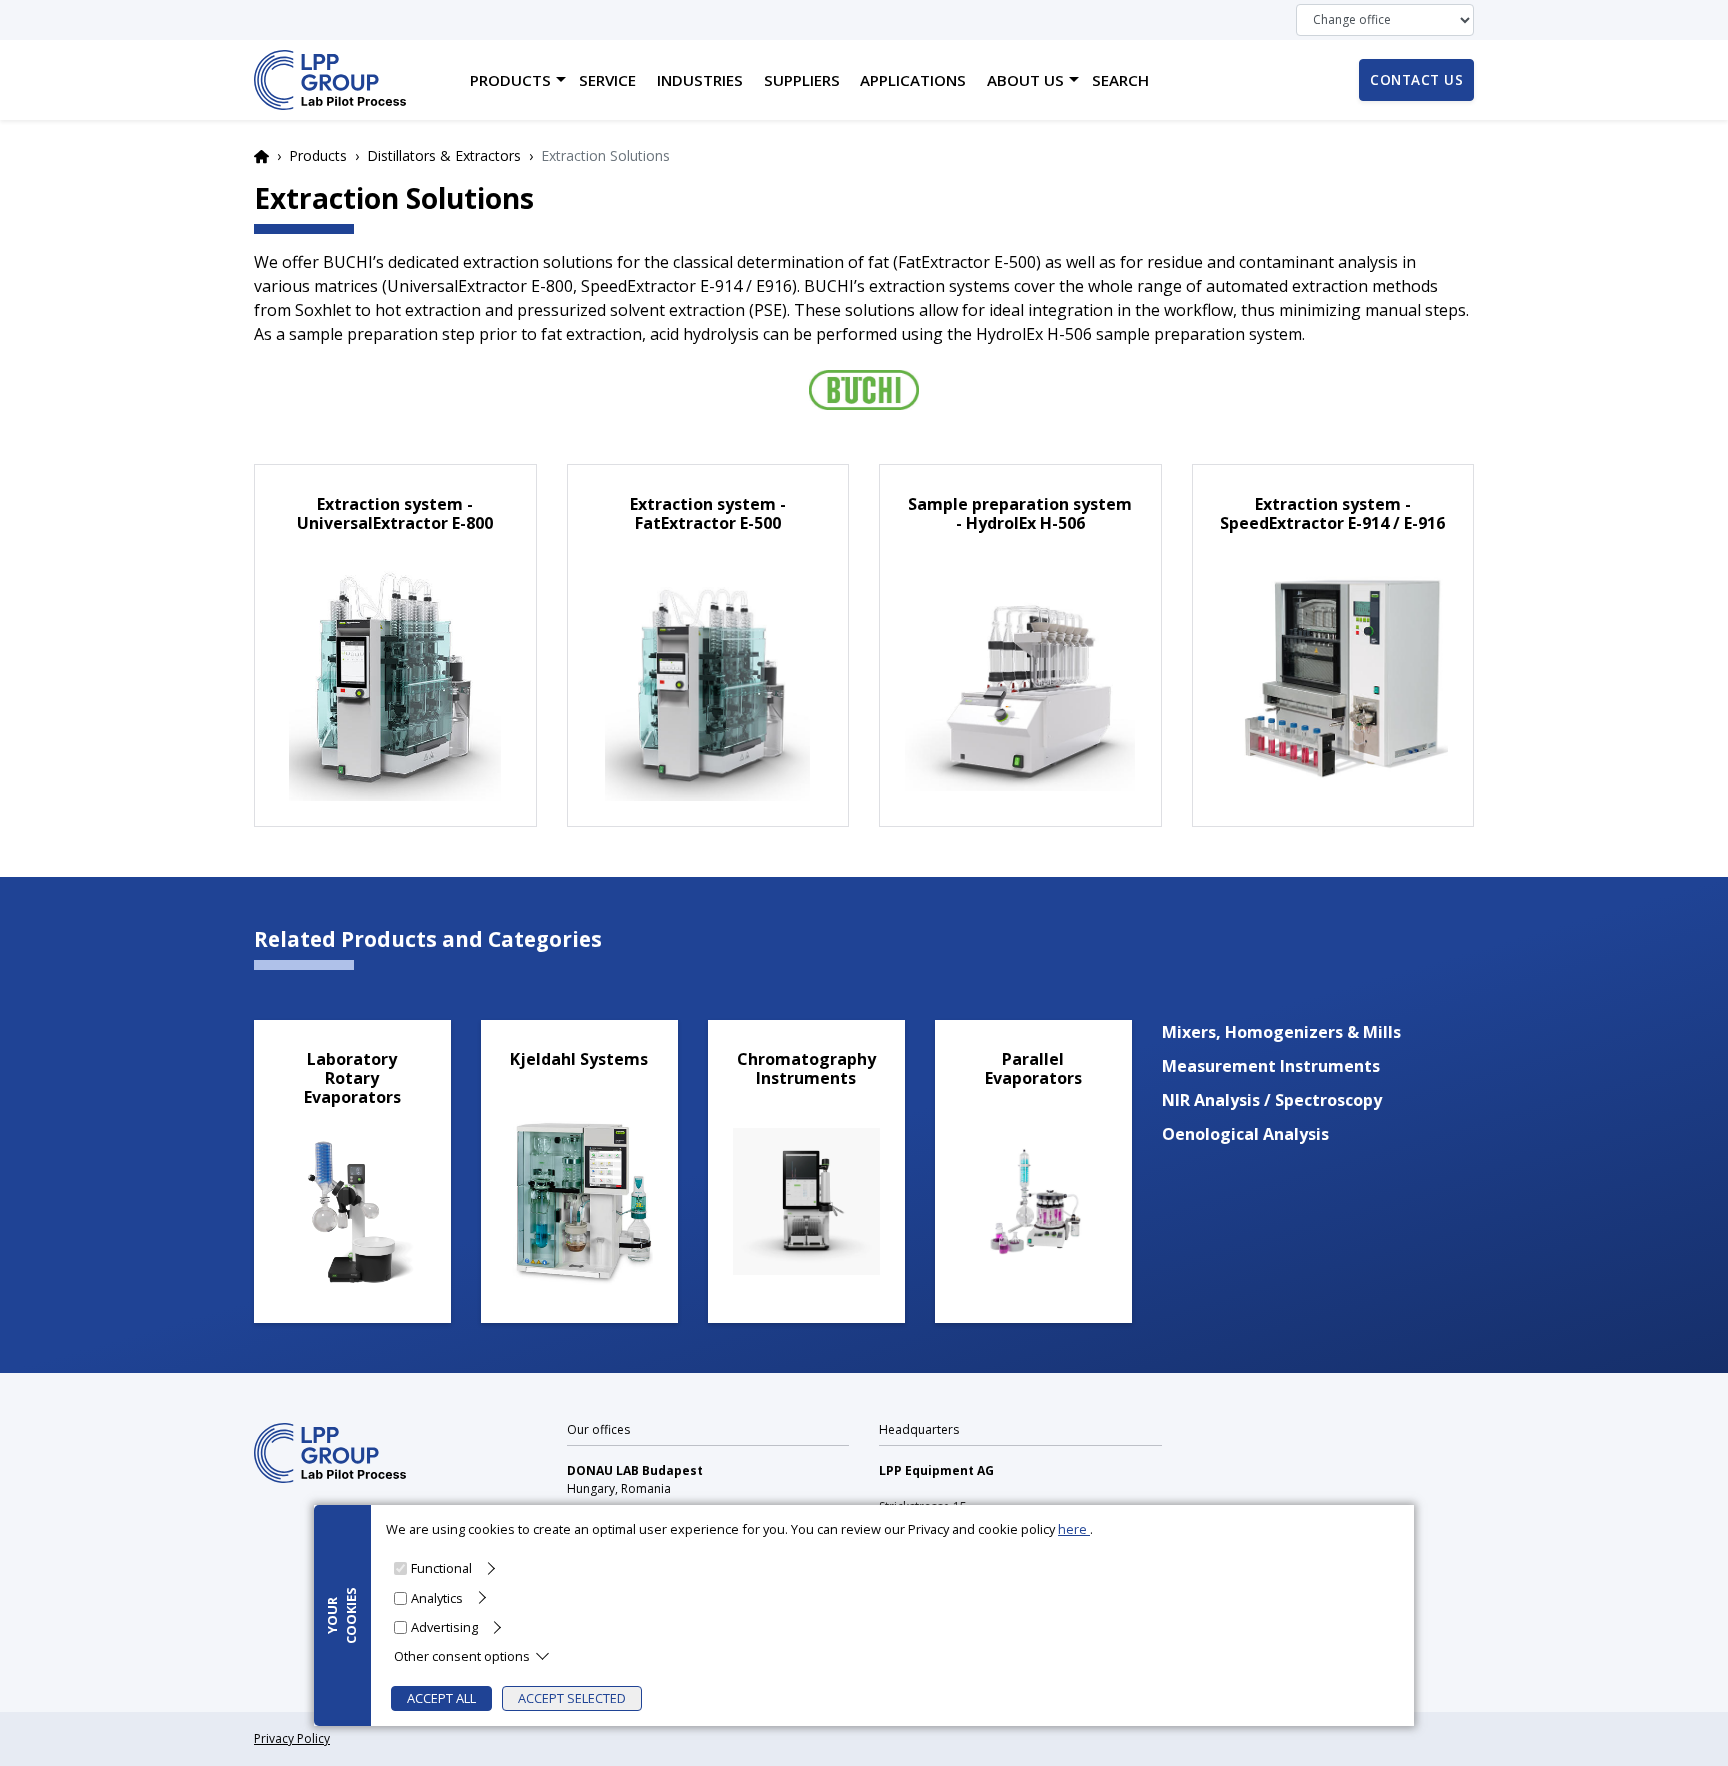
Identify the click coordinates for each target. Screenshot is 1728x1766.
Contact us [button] (1416, 79)
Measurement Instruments (1271, 1066)
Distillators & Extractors (444, 155)
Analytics (437, 1597)
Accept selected (572, 1698)
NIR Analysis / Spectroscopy (1272, 1100)
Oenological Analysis (1245, 1134)
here (1074, 1529)
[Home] (330, 80)
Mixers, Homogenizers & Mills (1281, 1032)
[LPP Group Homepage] (330, 1451)
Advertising (444, 1626)
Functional (441, 1568)
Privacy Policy (292, 1738)
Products (318, 155)
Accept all (441, 1698)
